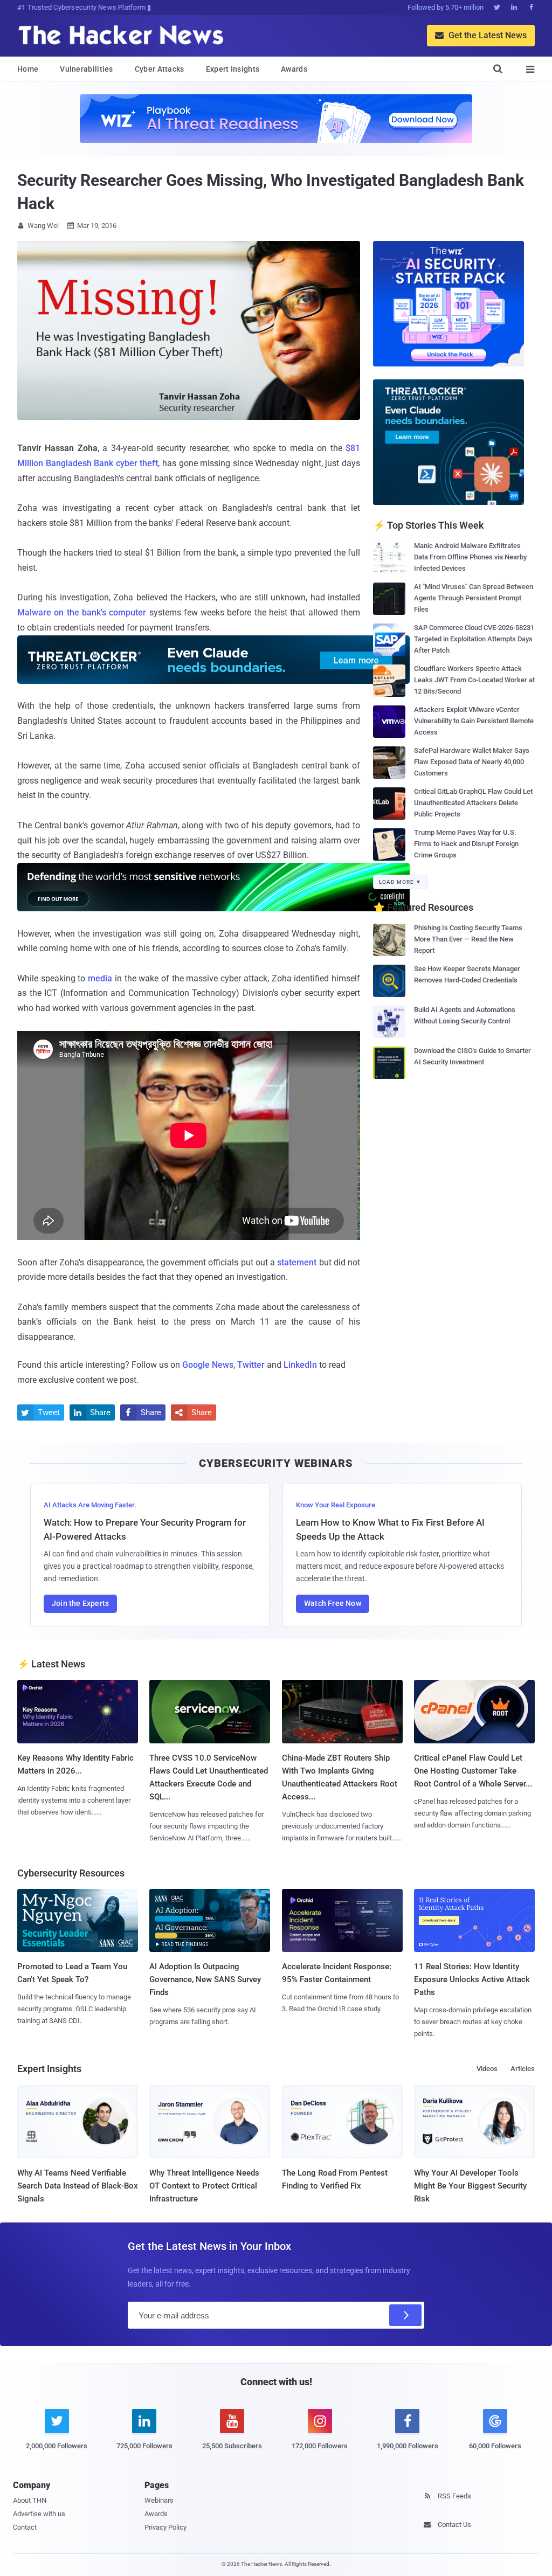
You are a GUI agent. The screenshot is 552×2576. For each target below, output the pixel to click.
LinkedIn (300, 1365)
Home (28, 69)
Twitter (251, 1365)
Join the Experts (80, 1603)
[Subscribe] (405, 2315)
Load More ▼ (400, 882)
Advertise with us (39, 2514)
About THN (30, 2500)
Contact (25, 2527)
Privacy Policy (165, 2527)
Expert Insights (233, 69)
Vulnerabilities (87, 69)
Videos (487, 2069)
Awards (294, 69)
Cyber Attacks (160, 69)
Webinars (159, 2500)
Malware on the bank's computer (82, 612)
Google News (208, 1365)
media (100, 978)
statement (297, 1262)
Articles (523, 2069)
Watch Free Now (333, 1603)
